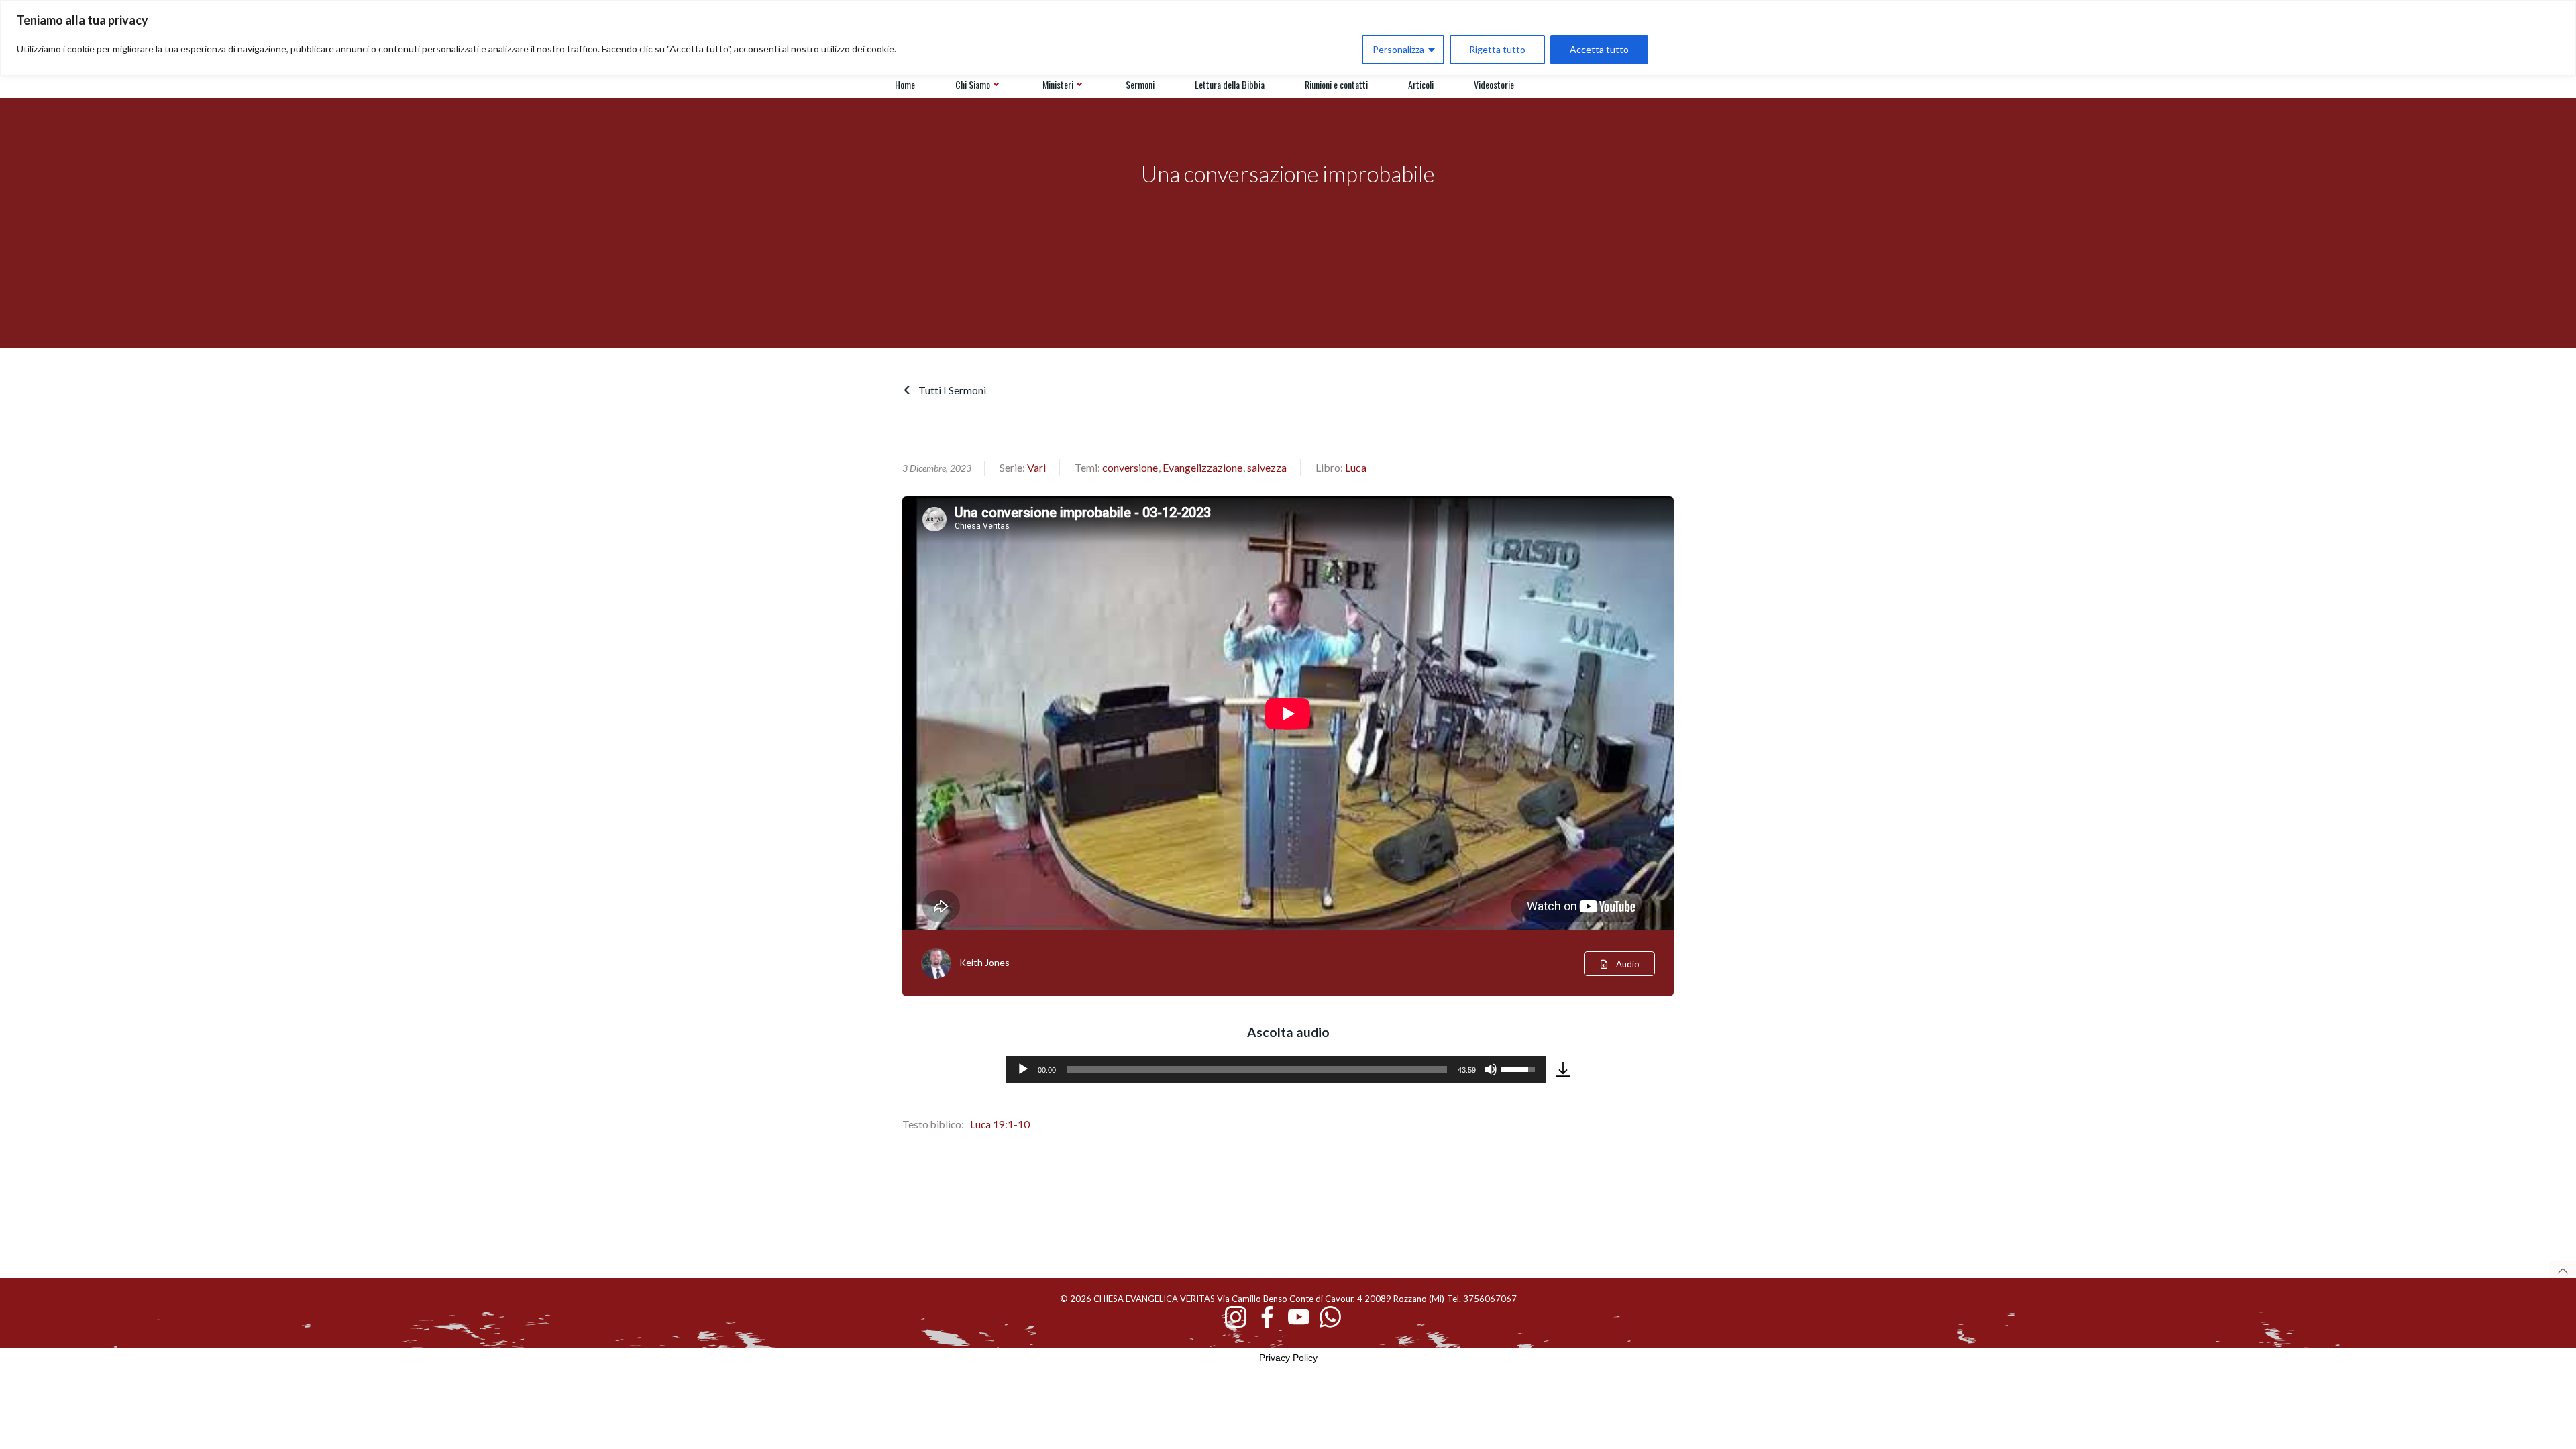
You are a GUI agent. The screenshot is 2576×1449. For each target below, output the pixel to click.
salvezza (1267, 467)
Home (905, 84)
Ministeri (1058, 84)
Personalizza (1398, 49)
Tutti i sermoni (951, 390)
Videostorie (1494, 84)
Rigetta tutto (1497, 49)
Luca (1356, 467)
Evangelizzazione (1202, 467)
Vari (1036, 467)
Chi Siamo (973, 84)
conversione (1130, 467)
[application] (1276, 1069)
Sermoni (1140, 84)
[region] (1288, 38)
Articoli (1421, 84)
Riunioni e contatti (1336, 84)
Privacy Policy (1288, 1358)
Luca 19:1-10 (1000, 1124)
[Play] (1023, 1069)
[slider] (1257, 1069)
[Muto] (1491, 1069)
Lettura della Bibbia (1230, 84)
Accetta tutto (1599, 49)
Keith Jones (984, 962)
